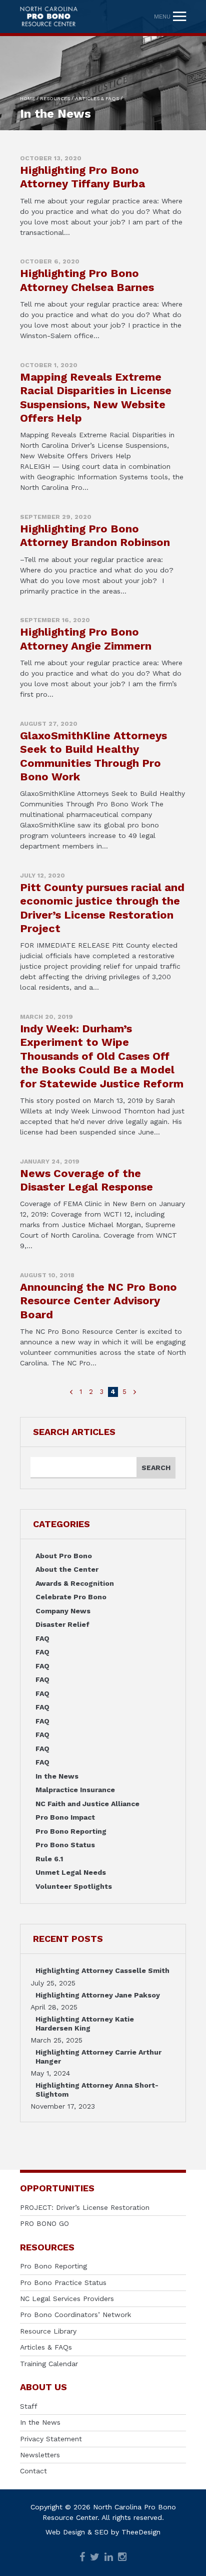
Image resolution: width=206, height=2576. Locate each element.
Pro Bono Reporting (71, 1831)
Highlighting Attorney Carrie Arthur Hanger (98, 2057)
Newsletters (40, 2455)
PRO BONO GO (44, 2223)
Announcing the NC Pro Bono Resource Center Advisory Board (98, 1301)
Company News (63, 1611)
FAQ (42, 1638)
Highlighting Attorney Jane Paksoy (98, 1995)
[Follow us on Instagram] (122, 2558)
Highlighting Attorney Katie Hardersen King (85, 2024)
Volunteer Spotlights (74, 1886)
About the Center (67, 1569)
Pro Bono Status (65, 1845)
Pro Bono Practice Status (63, 2282)
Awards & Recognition (75, 1583)
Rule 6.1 (49, 1859)
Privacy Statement (51, 2439)
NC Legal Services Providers (67, 2299)
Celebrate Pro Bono (71, 1597)
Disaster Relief (62, 1624)
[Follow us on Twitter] (95, 2558)
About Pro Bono (64, 1556)
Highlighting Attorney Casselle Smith (102, 1970)
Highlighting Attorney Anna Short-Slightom (97, 2090)
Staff (29, 2406)
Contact (33, 2471)
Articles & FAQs (46, 2347)
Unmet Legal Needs (71, 1872)
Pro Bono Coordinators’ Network (75, 2315)
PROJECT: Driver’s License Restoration (85, 2207)
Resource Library (48, 2331)
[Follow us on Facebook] (82, 2558)
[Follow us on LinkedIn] (109, 2558)
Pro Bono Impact (65, 1817)
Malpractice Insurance (75, 1790)
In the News (57, 1776)
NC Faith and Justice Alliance (87, 1804)
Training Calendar (49, 2364)
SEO (101, 2532)
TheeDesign (141, 2532)
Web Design (65, 2532)
